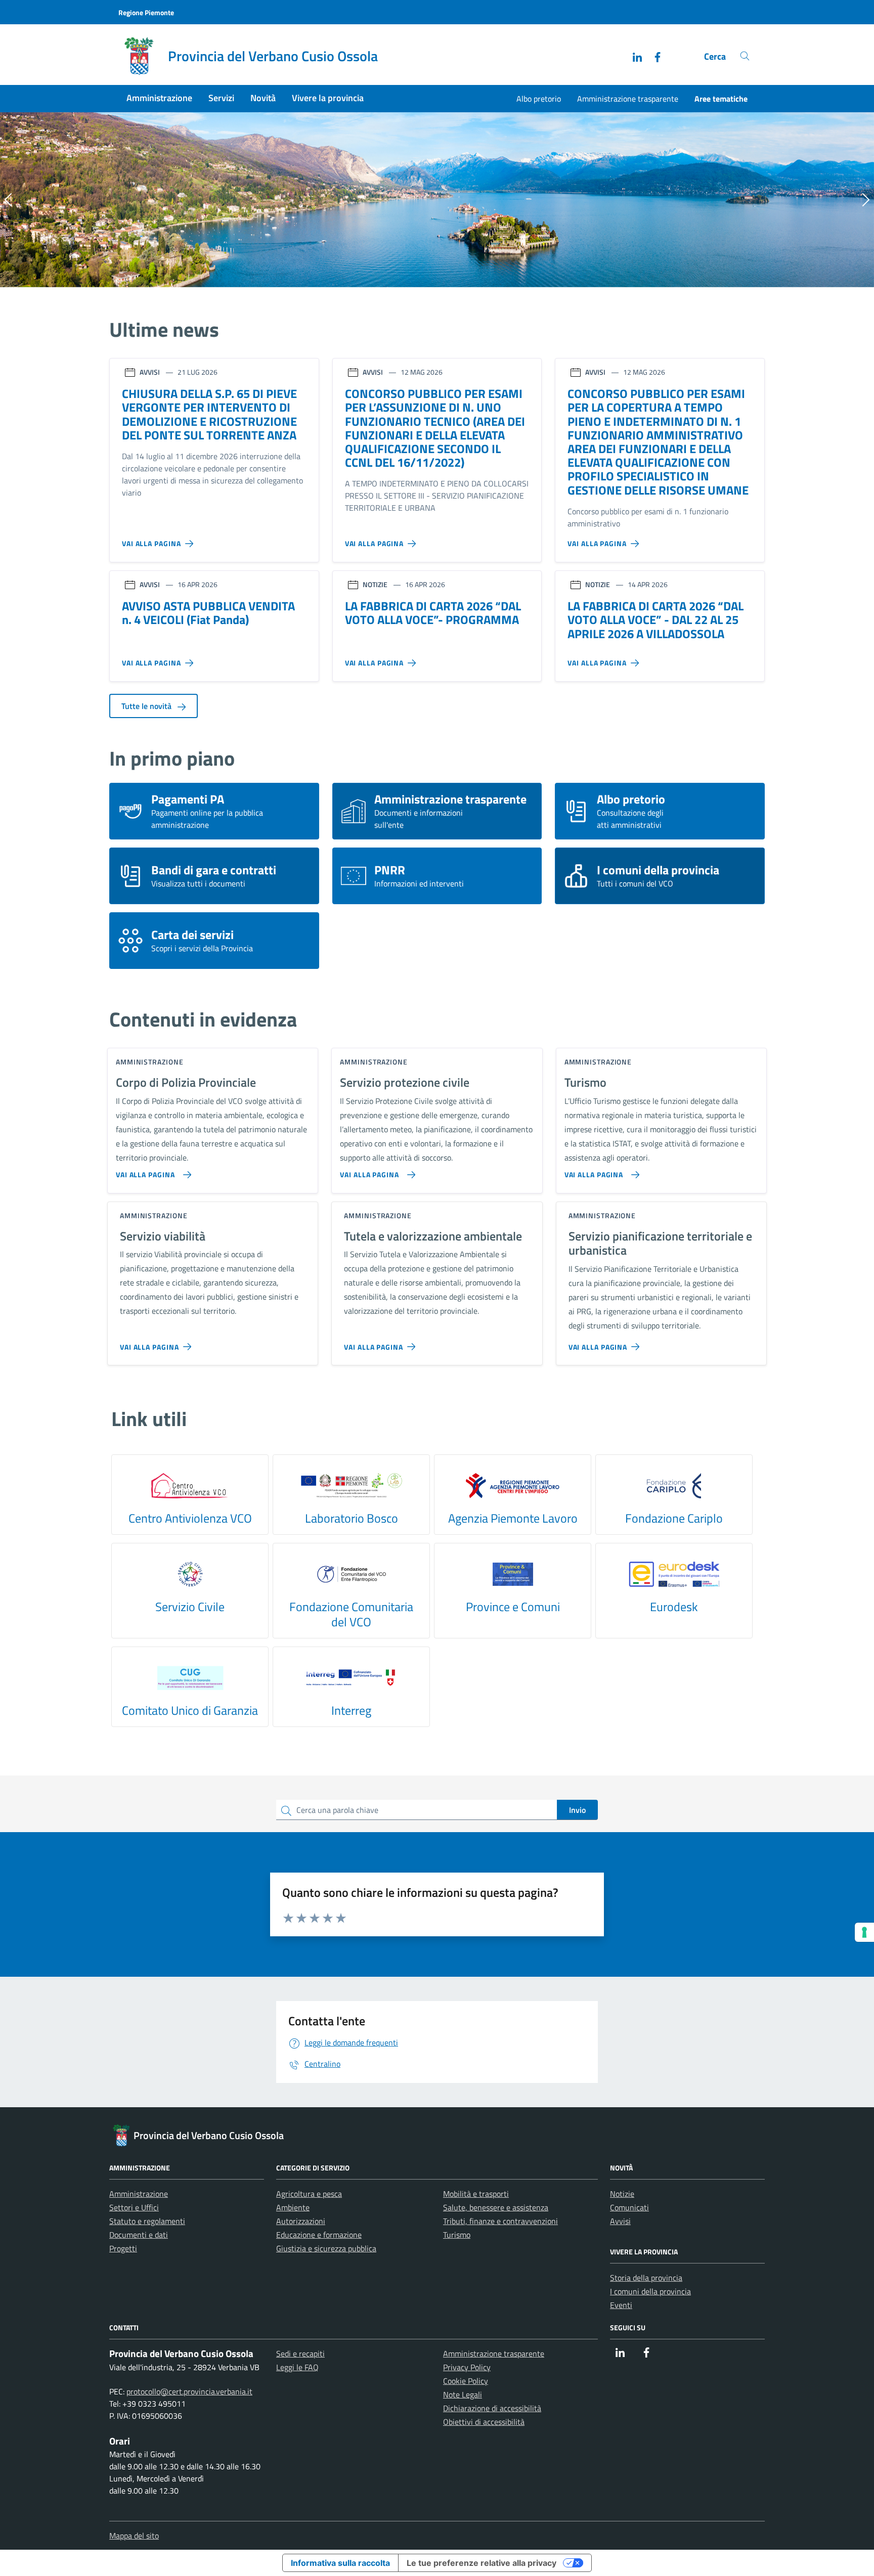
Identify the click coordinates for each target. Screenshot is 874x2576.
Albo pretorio (539, 99)
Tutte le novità (147, 706)
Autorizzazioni (301, 2221)
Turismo (457, 2235)
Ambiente (293, 2207)
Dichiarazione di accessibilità (492, 2408)
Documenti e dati (139, 2235)
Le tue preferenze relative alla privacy (482, 2563)
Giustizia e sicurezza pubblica (326, 2248)
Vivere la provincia (328, 98)
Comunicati (629, 2207)
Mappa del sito (134, 2536)
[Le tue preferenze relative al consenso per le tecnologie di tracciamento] (864, 1932)
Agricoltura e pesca (309, 2194)
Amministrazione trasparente (628, 99)
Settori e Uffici (134, 2207)
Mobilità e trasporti (476, 2194)
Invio (577, 1810)
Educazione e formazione (319, 2235)
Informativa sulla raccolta (340, 2563)
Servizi (221, 98)
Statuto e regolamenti (147, 2221)
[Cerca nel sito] (745, 56)
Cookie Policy (466, 2381)
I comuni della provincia (650, 2291)
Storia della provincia (646, 2278)
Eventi (621, 2305)
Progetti (123, 2248)
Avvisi (620, 2221)
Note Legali (463, 2394)
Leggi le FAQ (297, 2367)
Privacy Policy (467, 2367)
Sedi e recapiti (300, 2353)
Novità (263, 98)
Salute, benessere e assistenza (496, 2207)
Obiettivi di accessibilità (484, 2422)
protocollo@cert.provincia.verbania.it (189, 2391)
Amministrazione (159, 98)
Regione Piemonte (146, 12)
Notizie (622, 2194)
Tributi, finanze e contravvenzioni (500, 2221)
